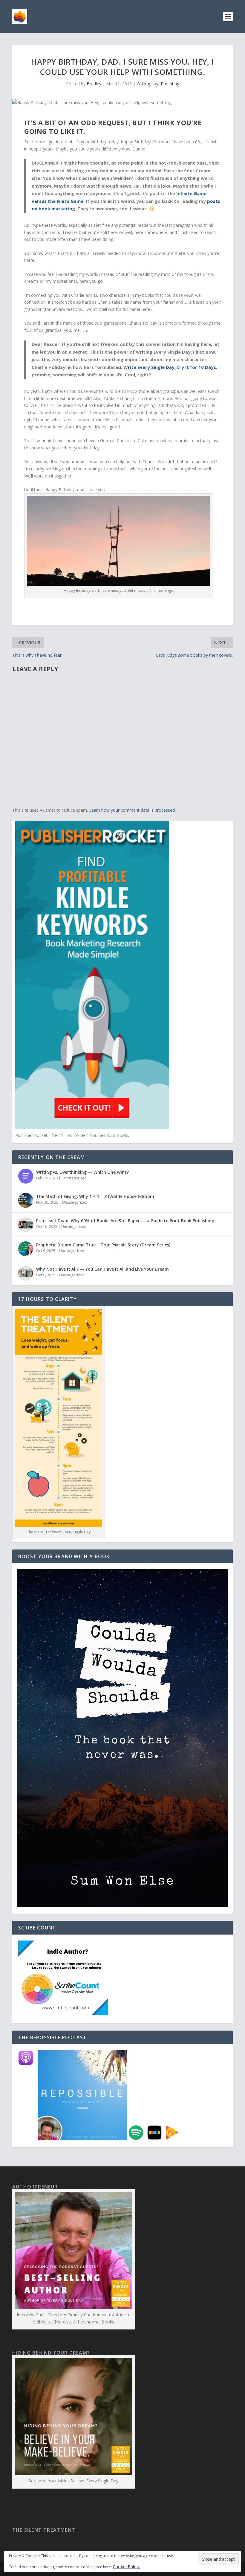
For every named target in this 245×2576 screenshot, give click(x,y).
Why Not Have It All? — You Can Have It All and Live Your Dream (102, 1269)
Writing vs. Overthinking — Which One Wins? (82, 1172)
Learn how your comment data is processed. (132, 810)
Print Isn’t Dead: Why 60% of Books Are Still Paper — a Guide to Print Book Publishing (125, 1221)
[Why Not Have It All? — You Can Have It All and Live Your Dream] (26, 1273)
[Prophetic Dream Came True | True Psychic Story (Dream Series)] (26, 1249)
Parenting (170, 84)
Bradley (94, 84)
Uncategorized (74, 1178)
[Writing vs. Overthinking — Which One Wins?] (26, 1176)
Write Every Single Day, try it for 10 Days (170, 367)
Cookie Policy (126, 2567)
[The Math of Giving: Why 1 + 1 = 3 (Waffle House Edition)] (26, 1200)
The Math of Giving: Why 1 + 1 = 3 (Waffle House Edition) (95, 1196)
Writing (143, 84)
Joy (155, 84)
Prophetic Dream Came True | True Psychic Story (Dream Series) (103, 1245)
